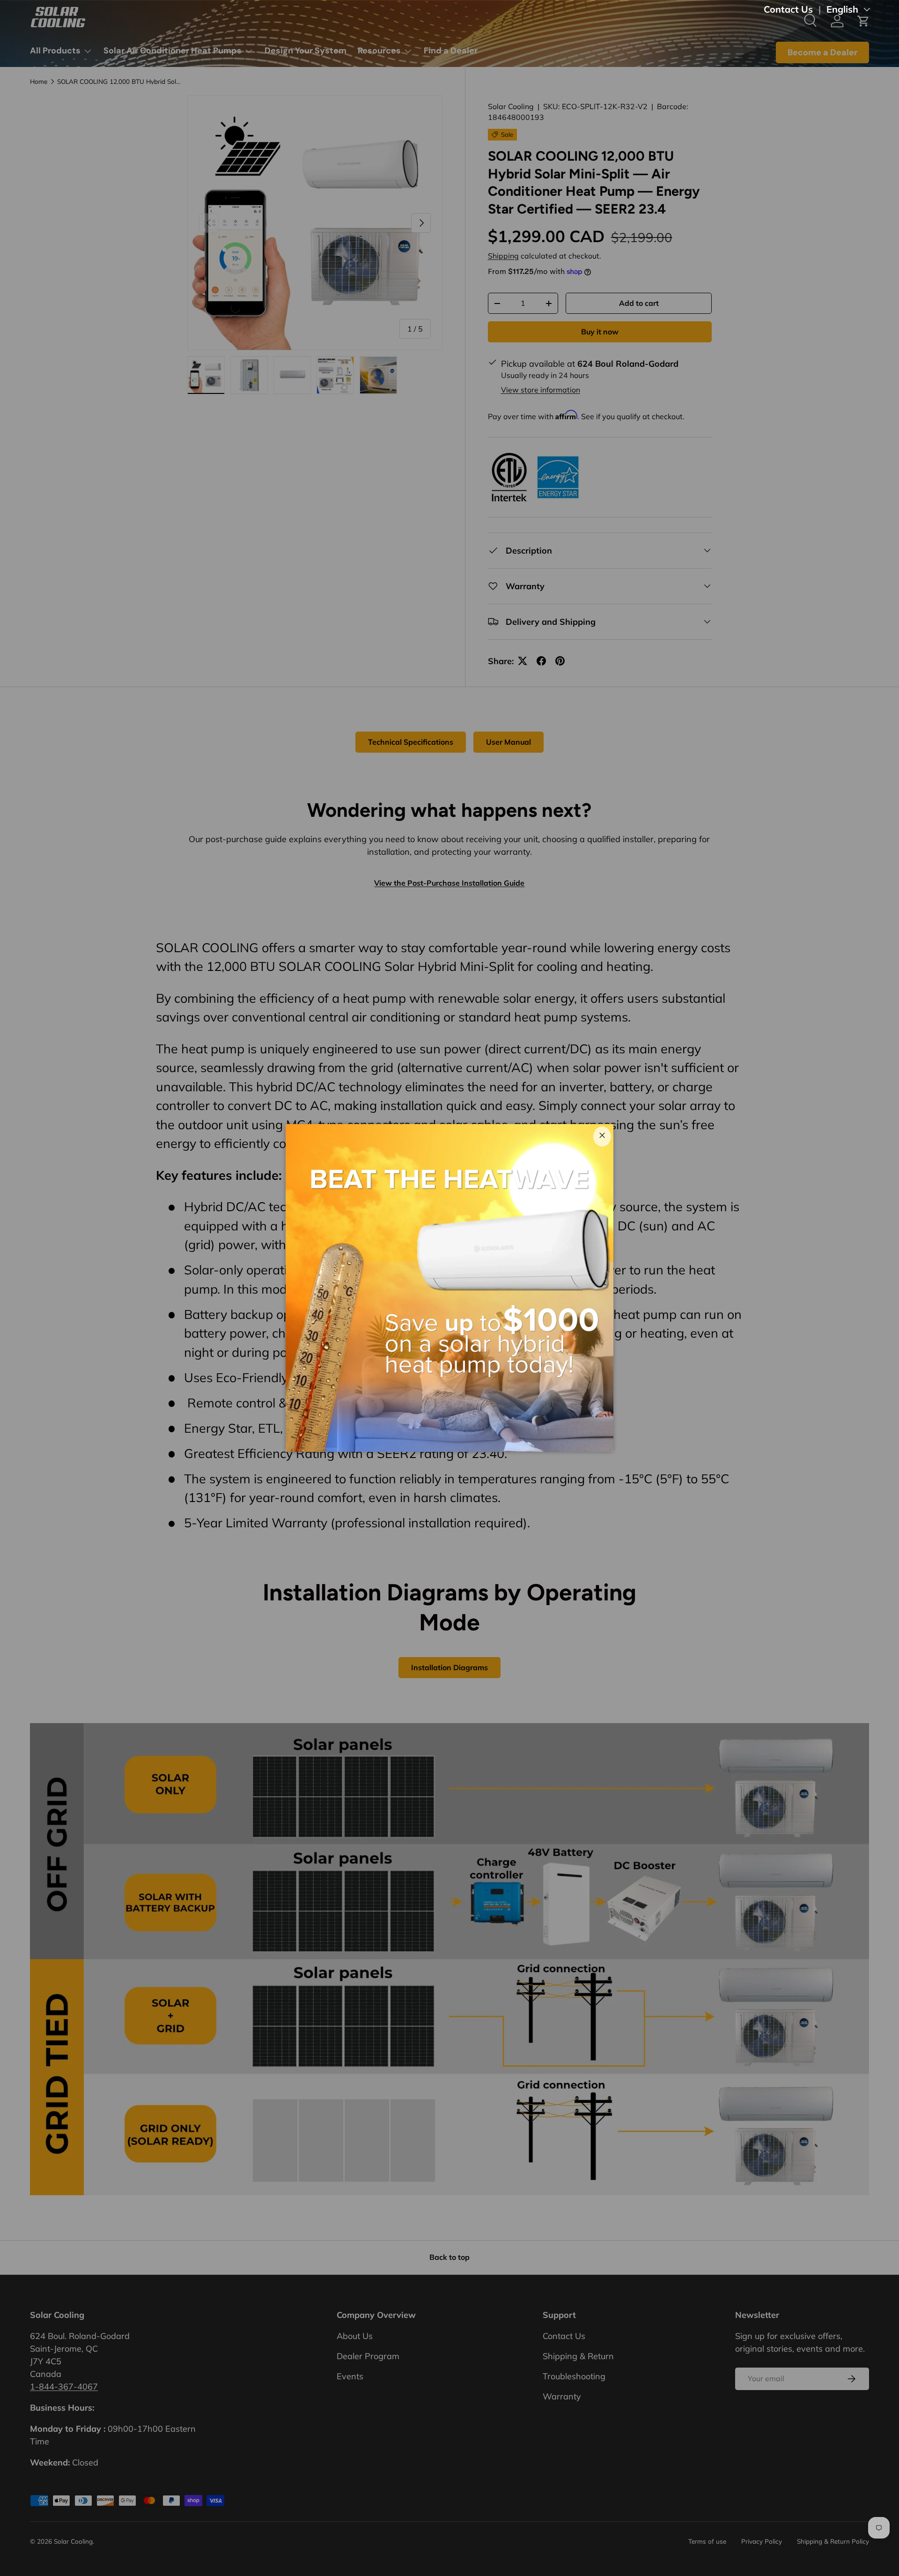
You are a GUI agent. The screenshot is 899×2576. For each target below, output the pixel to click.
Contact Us (788, 9)
